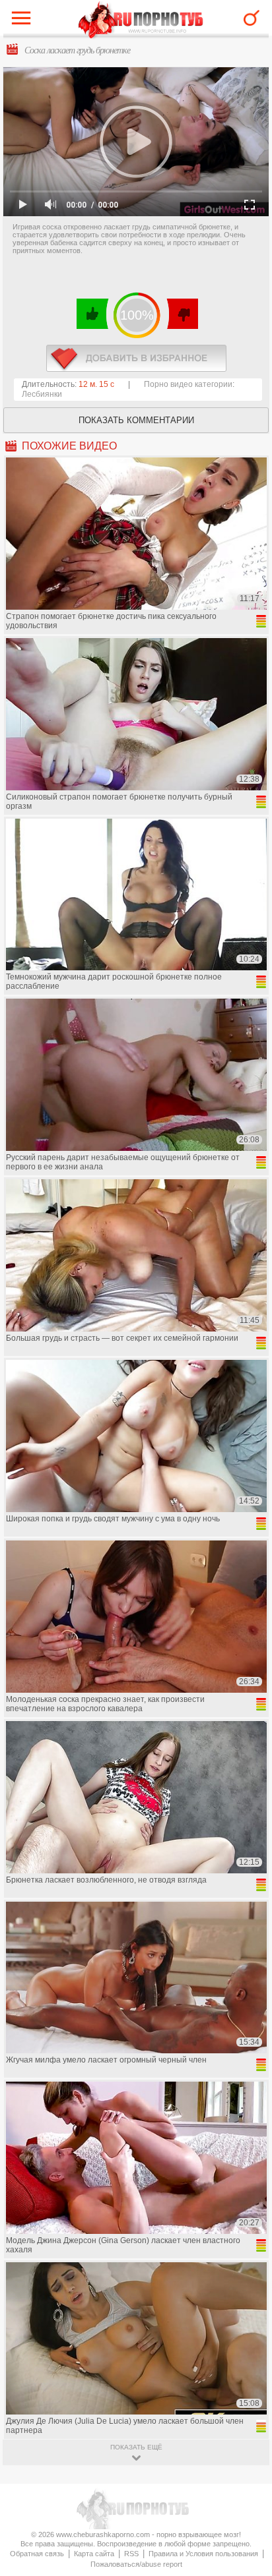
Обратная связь (37, 2554)
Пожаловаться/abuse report (136, 2564)
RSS (131, 2554)
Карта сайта (94, 2554)
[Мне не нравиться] (182, 314)
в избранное (136, 358)
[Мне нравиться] (93, 314)
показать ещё (136, 2447)
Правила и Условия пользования (203, 2554)
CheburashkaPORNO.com (141, 21)
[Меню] (24, 21)
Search (252, 18)
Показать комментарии (136, 420)
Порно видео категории (188, 384)
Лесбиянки (42, 394)
